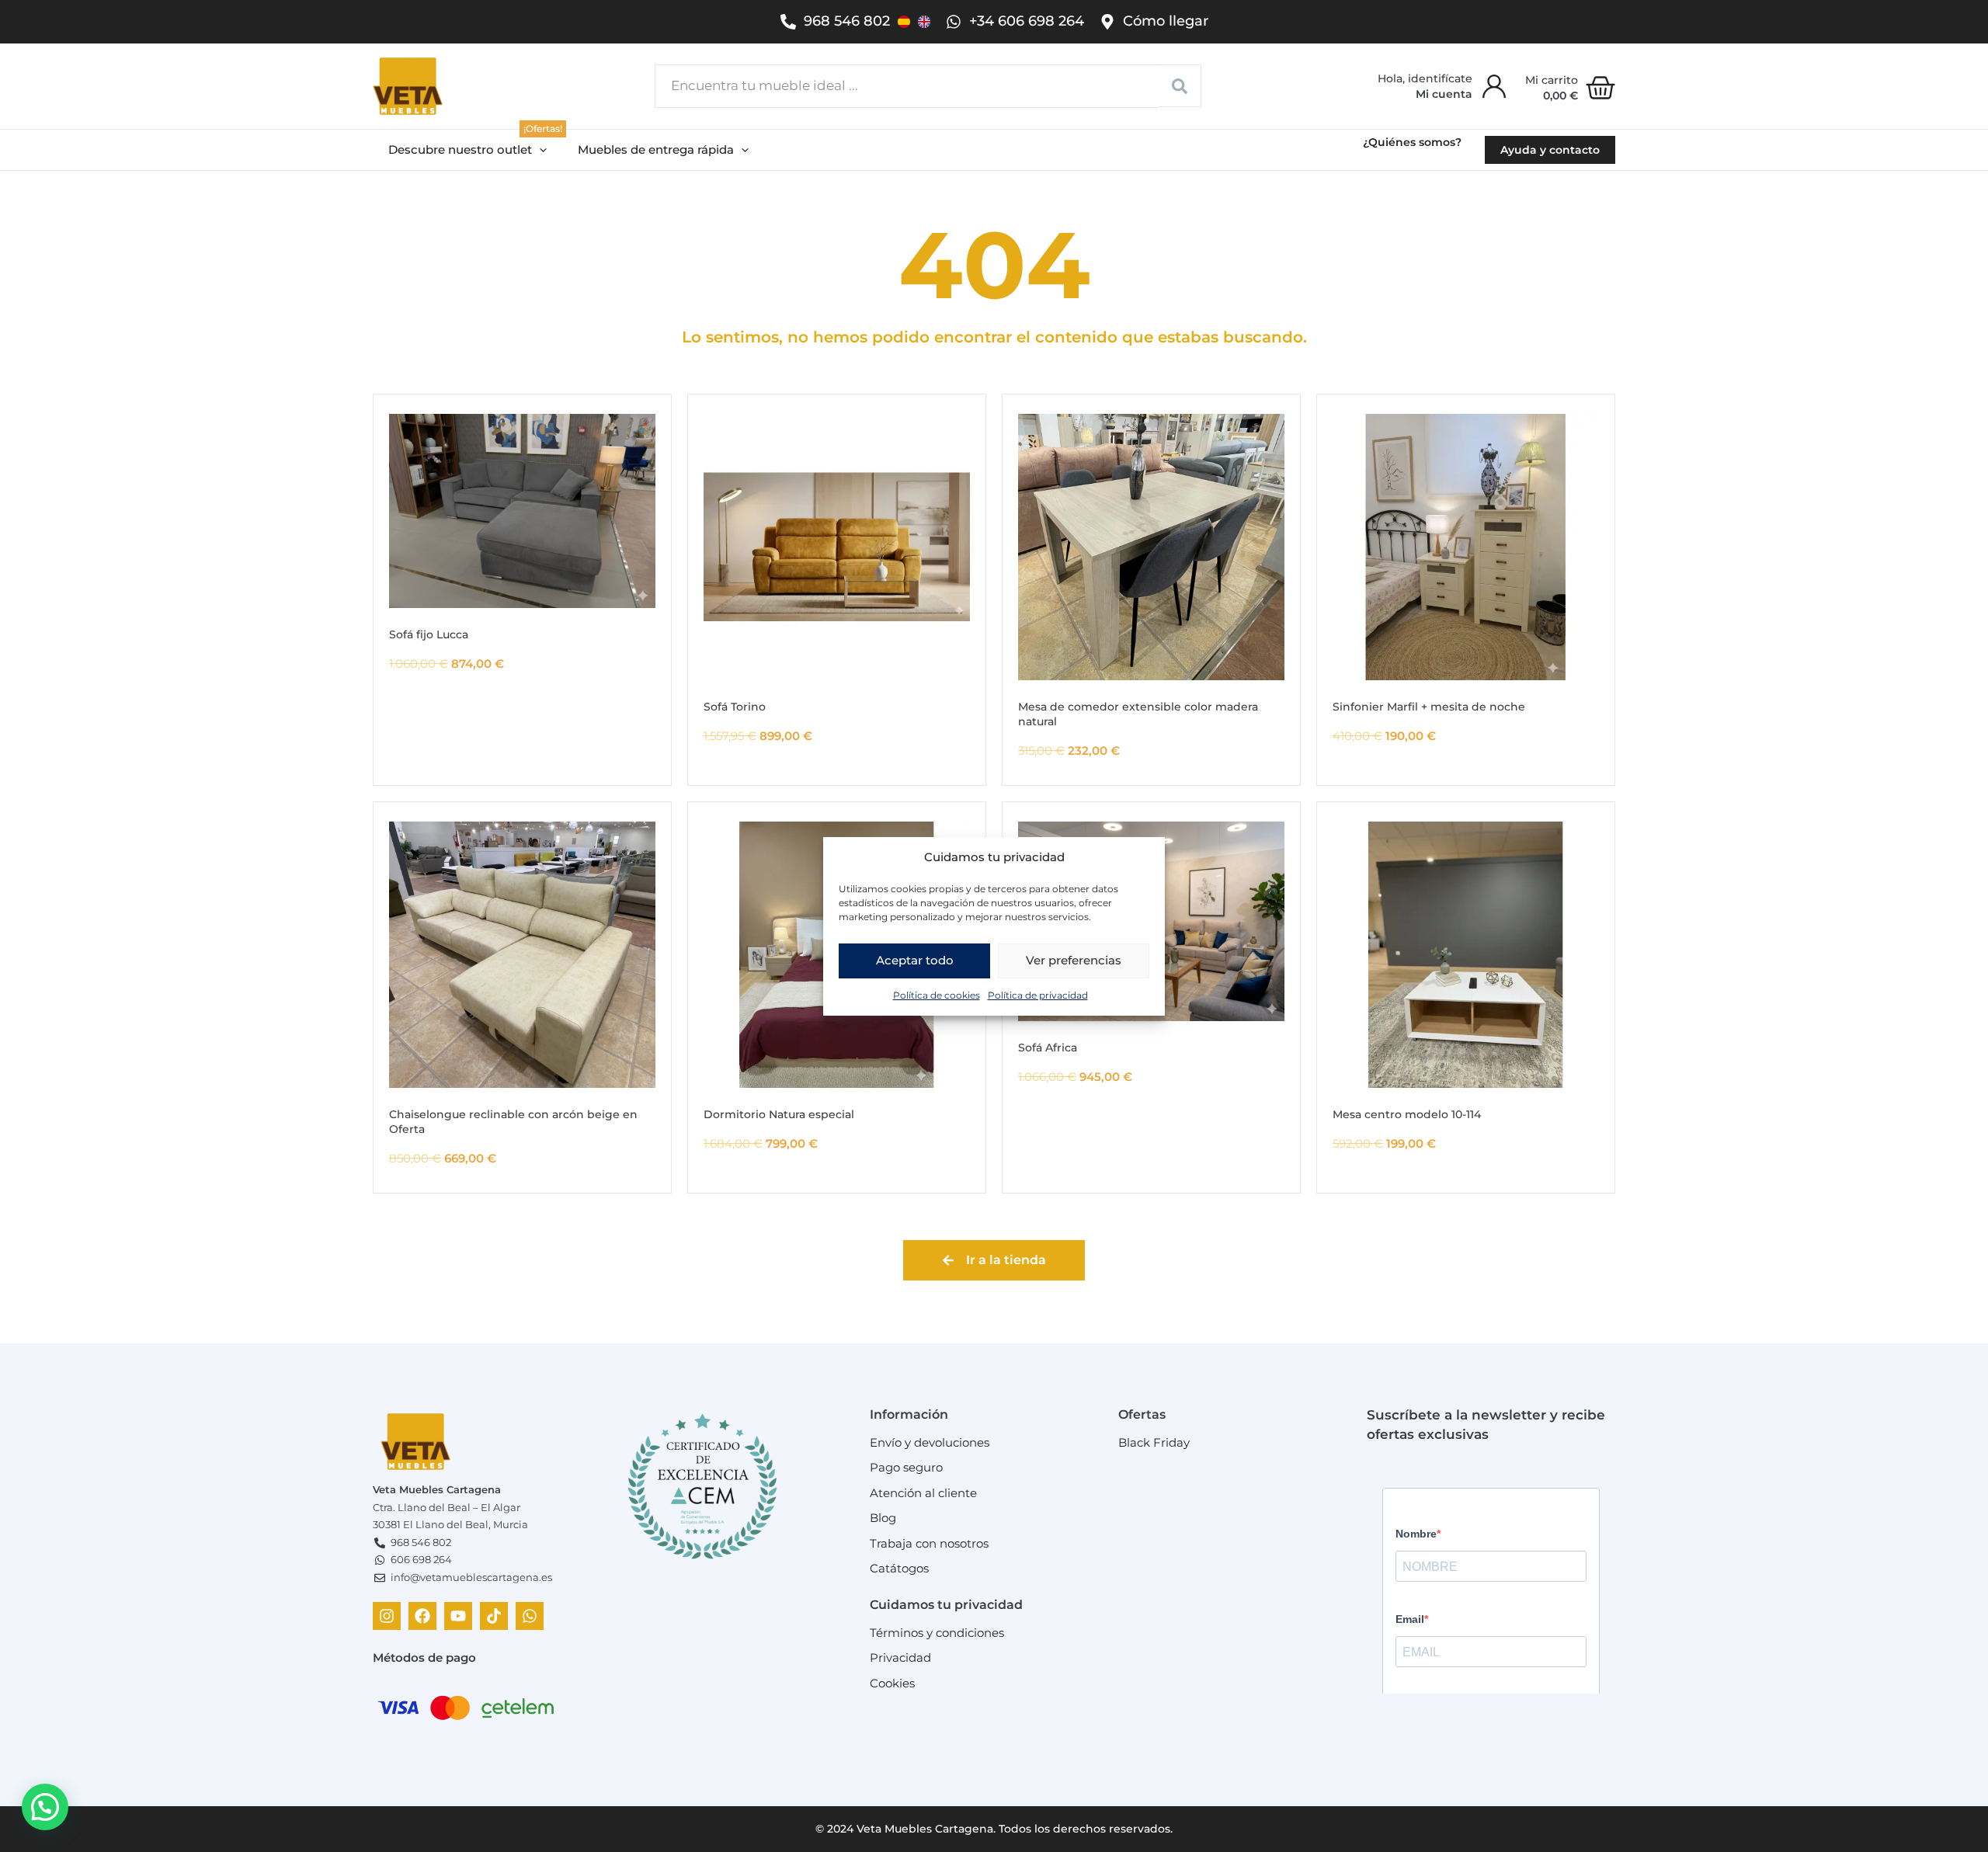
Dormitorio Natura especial (779, 1114)
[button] (467, 150)
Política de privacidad (1038, 994)
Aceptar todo (915, 960)
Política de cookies (937, 994)
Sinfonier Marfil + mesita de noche (1429, 707)
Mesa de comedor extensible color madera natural (1138, 714)
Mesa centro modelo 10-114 (1407, 1114)
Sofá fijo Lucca (429, 634)
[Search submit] (1180, 86)
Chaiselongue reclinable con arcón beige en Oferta (513, 1122)
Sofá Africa (1048, 1048)
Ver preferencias (1074, 960)
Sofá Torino (735, 707)
